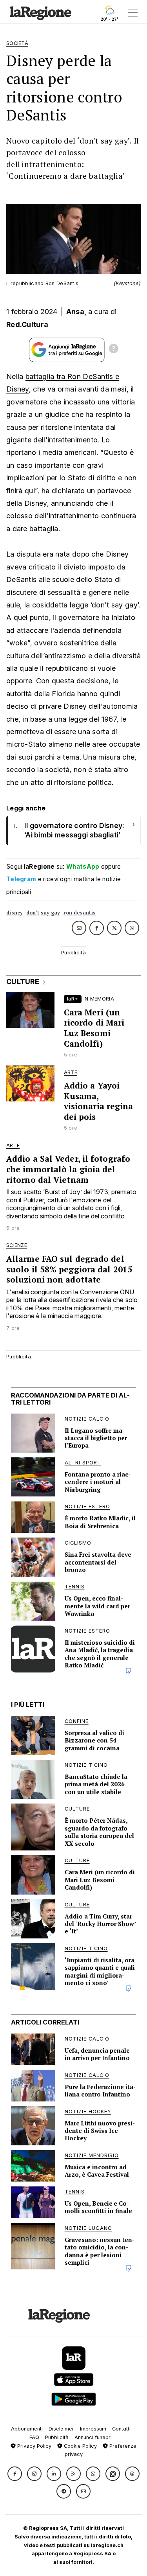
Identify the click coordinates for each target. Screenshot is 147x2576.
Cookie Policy (80, 2446)
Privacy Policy (34, 2446)
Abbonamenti (27, 2429)
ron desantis (80, 913)
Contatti (121, 2429)
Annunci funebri (93, 2437)
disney (15, 913)
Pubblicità (57, 2437)
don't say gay (43, 913)
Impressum (93, 2429)
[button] (15, 2474)
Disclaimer (61, 2429)
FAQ (34, 2437)
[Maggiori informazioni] (114, 350)
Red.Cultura (27, 324)
